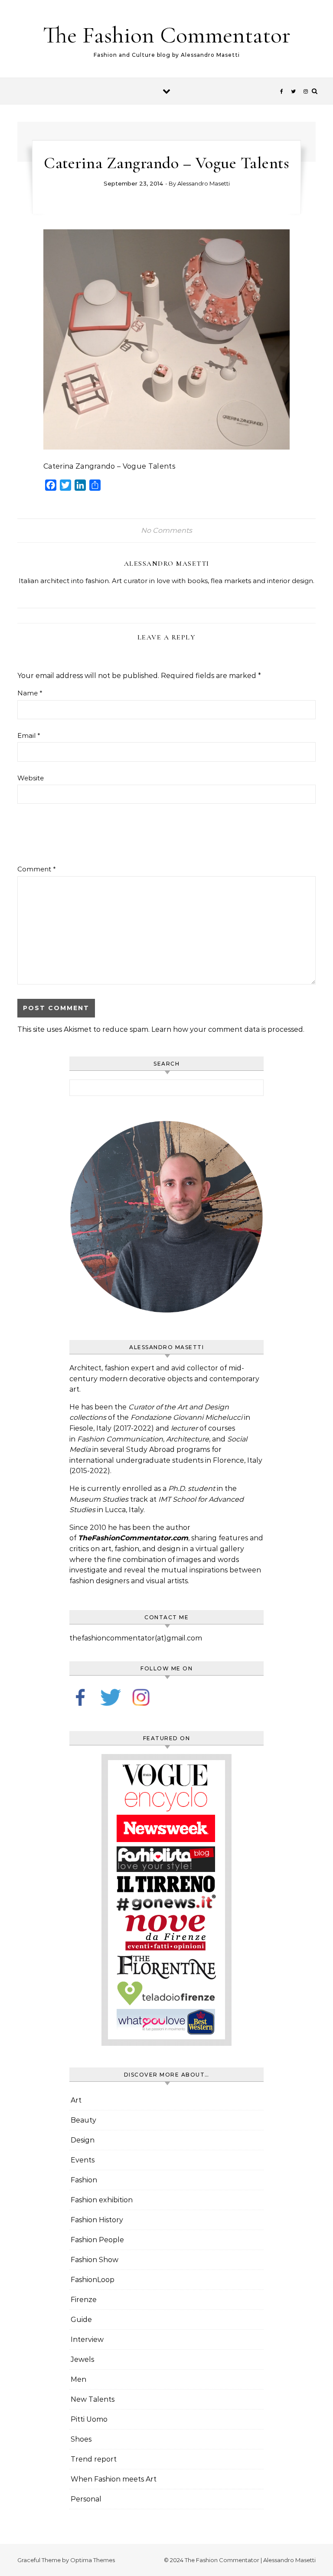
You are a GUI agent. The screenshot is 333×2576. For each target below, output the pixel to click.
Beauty (83, 2120)
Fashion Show (95, 2260)
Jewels (82, 2359)
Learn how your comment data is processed (227, 1029)
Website (31, 778)
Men (78, 2379)
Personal (86, 2499)
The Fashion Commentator (167, 35)
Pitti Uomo (89, 2419)
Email (29, 735)
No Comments (166, 530)
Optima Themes (93, 2560)
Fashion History (97, 2220)
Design (83, 2140)
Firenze (84, 2300)
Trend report (94, 2459)
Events (83, 2160)
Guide (81, 2320)
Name (30, 693)
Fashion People (97, 2240)
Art (76, 2100)
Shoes (81, 2439)
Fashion (84, 2180)
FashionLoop (93, 2280)
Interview (87, 2340)
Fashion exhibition (102, 2200)
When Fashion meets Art (114, 2479)
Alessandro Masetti (204, 183)
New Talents (93, 2399)
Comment (37, 869)
